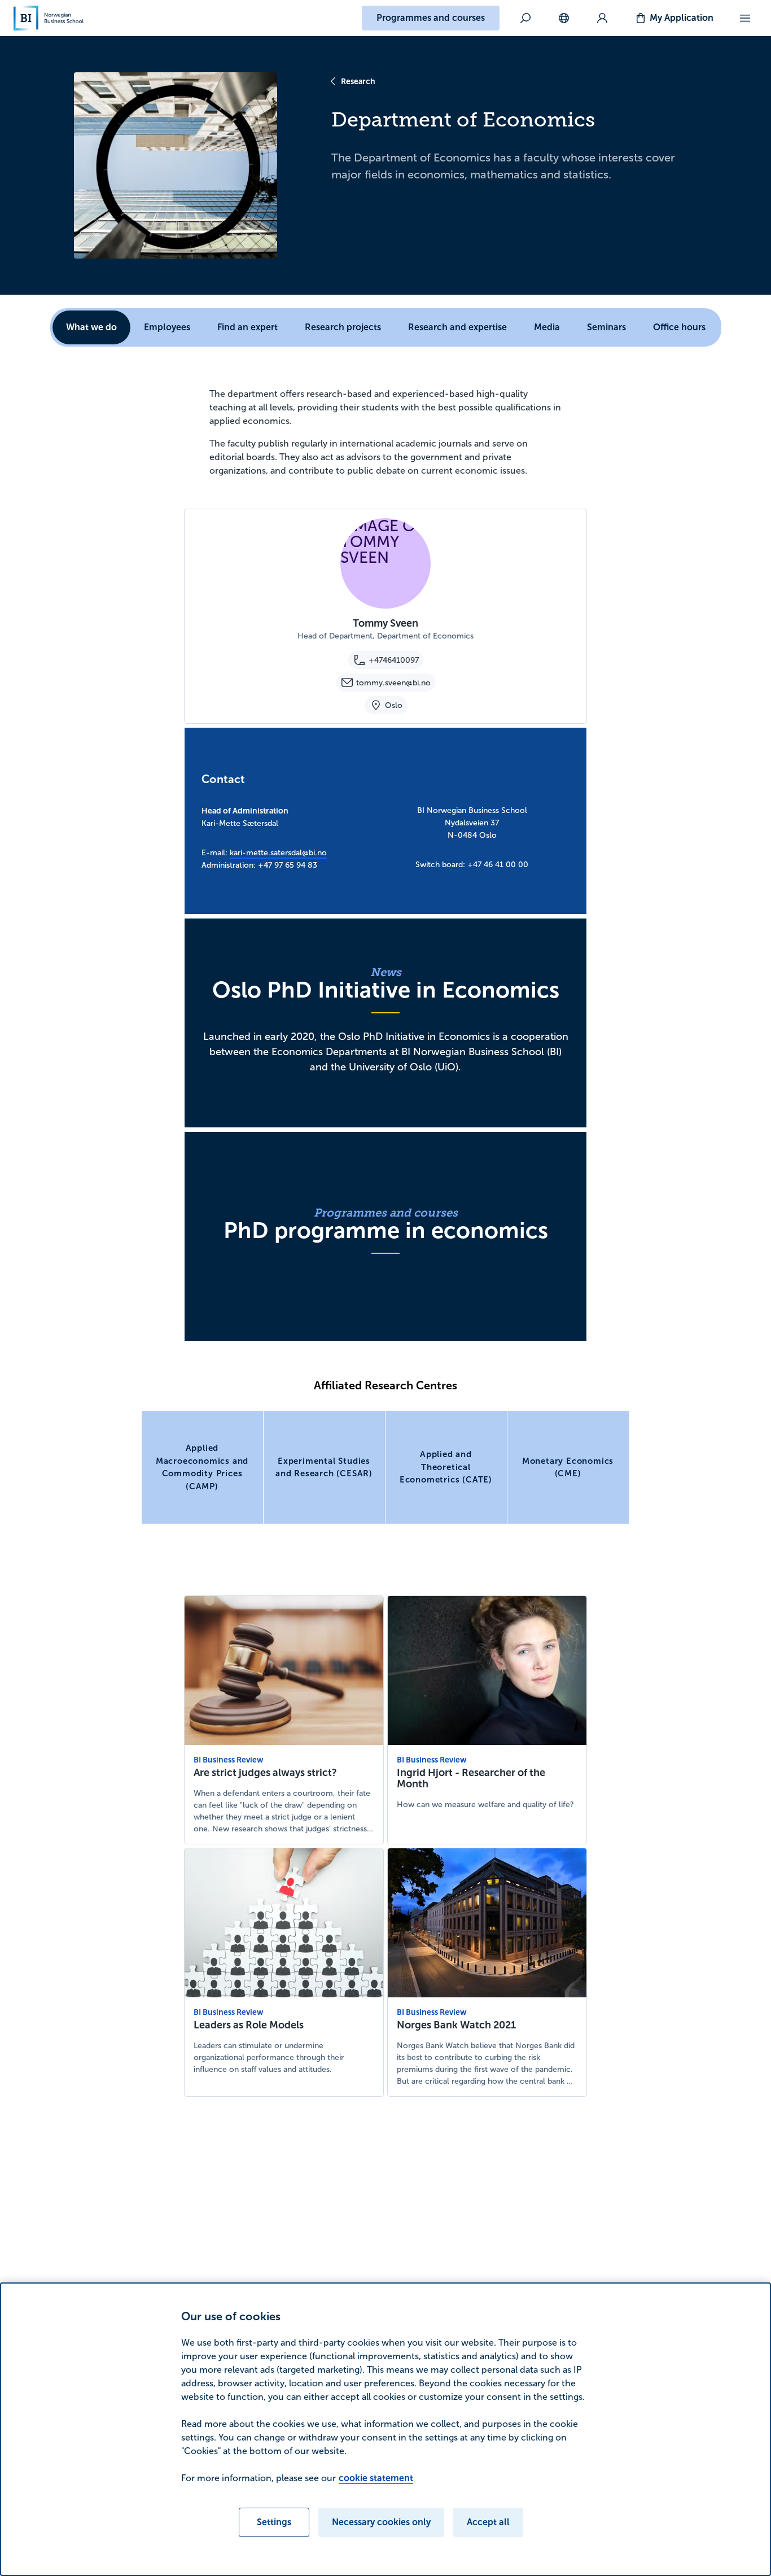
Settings (274, 2522)
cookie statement (376, 2478)
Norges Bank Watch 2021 (456, 2025)
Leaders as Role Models (249, 2025)
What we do (91, 327)
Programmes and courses (431, 18)
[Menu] (745, 18)
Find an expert (247, 327)
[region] (385, 2429)
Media (547, 327)
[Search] (525, 18)
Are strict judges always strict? (265, 1773)
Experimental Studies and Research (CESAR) (324, 1467)
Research (358, 81)
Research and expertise (457, 327)
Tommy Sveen (385, 623)
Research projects (343, 327)
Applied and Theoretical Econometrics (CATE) (446, 1467)
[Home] (49, 18)
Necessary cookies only (381, 2522)
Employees (167, 327)
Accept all (488, 2522)
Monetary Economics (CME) (568, 1467)
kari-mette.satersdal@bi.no (278, 853)
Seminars (606, 327)
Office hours (679, 327)
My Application (682, 18)
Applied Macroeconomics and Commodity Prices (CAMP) (202, 1467)
